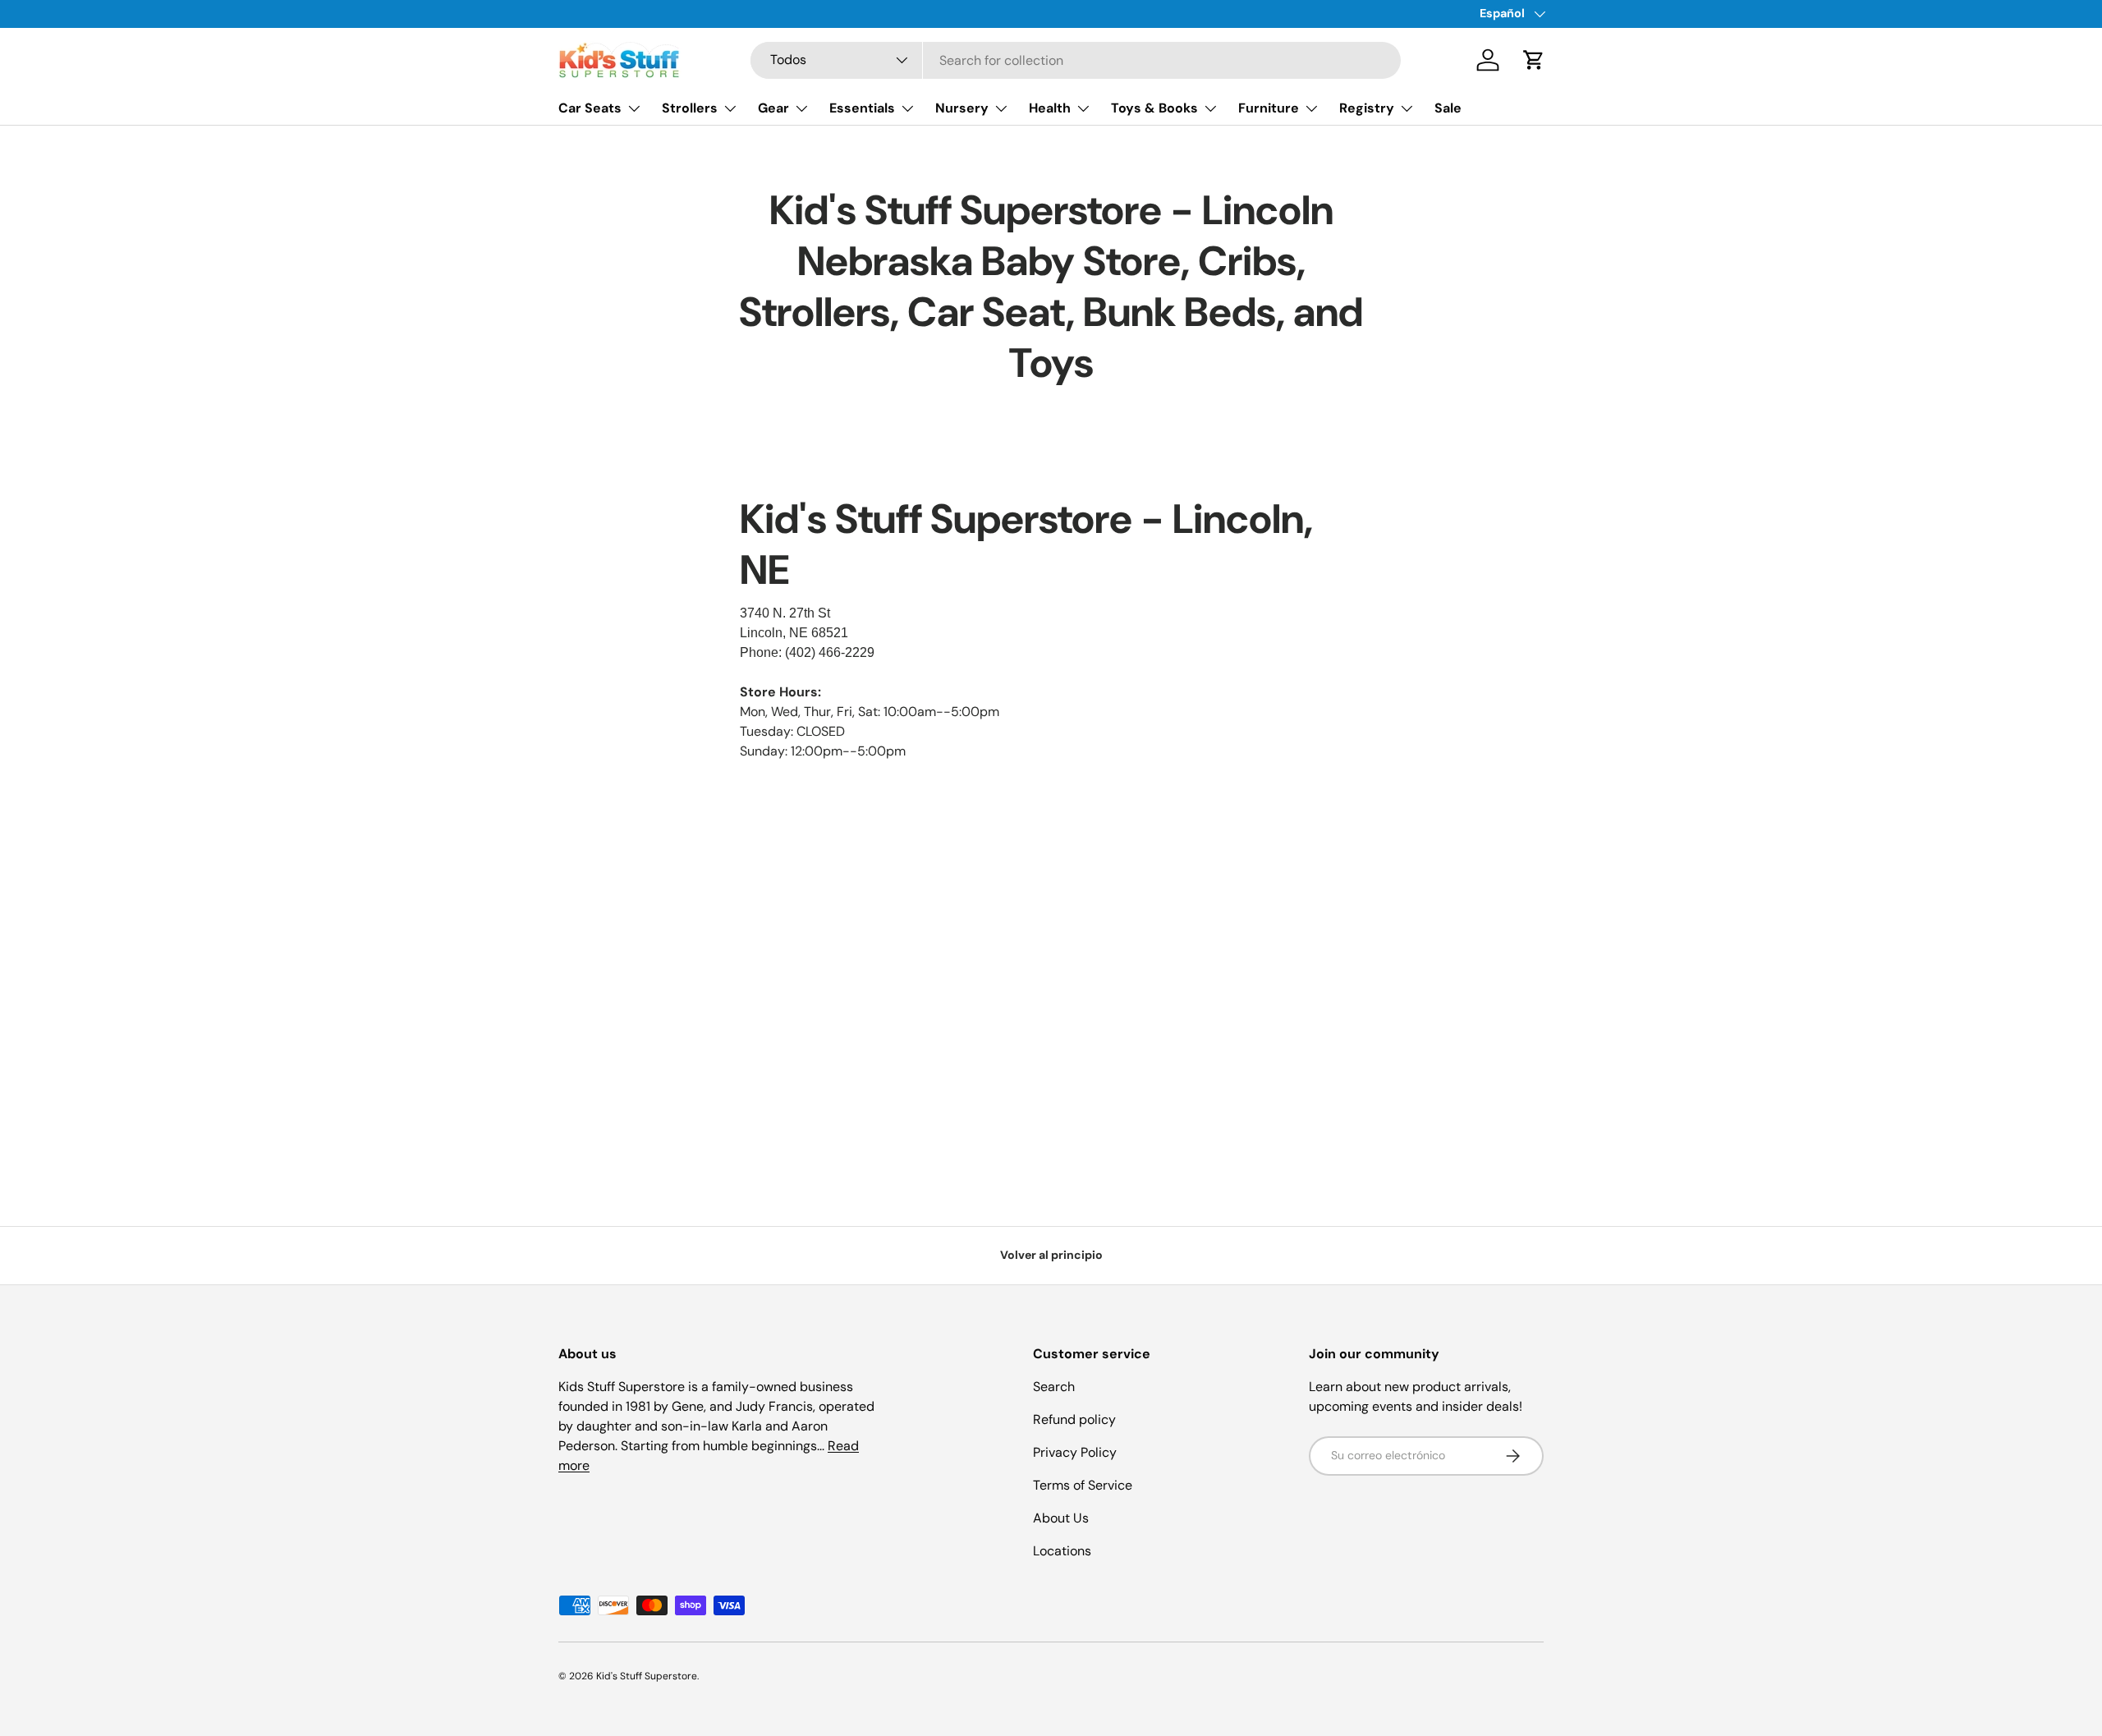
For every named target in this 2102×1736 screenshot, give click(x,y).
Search (1054, 1387)
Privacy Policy (1075, 1452)
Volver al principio (1051, 1255)
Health (1050, 108)
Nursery (962, 108)
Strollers (690, 108)
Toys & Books (1154, 108)
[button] (1534, 60)
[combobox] (1076, 60)
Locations (1062, 1551)
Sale (1448, 108)
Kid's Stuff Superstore (647, 1676)
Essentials (862, 108)
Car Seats (590, 108)
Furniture (1269, 108)
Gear (773, 108)
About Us (1061, 1518)
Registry (1367, 108)
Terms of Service (1083, 1485)
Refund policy (1074, 1419)
